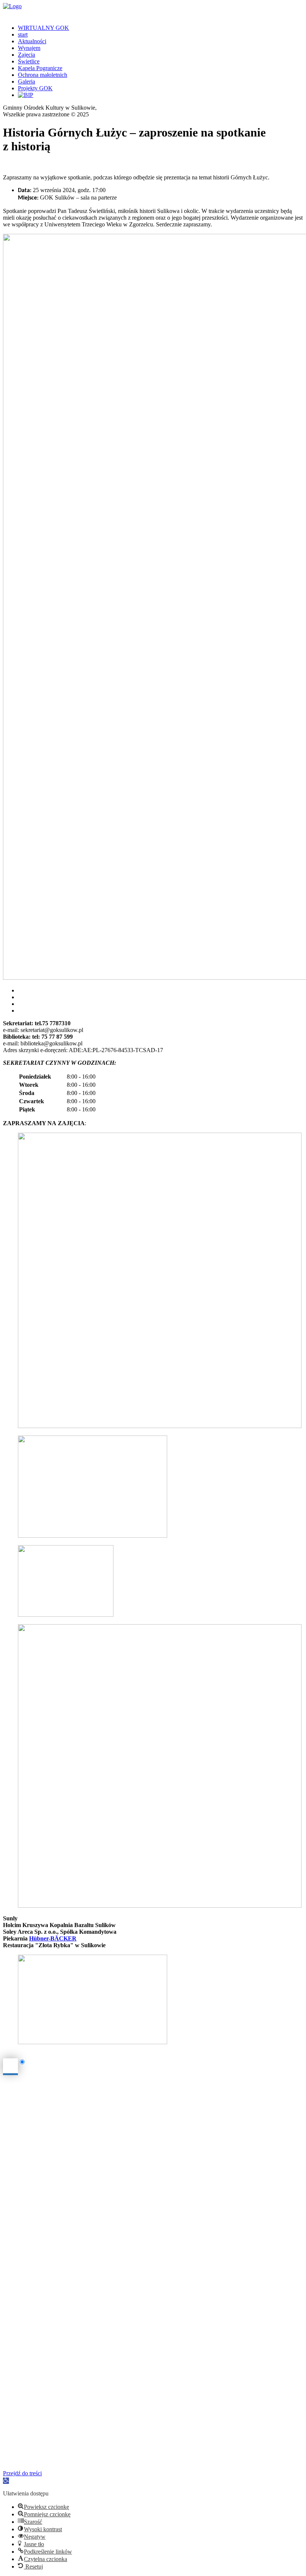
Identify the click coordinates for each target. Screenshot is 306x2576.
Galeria (26, 81)
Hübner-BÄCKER (53, 1938)
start (23, 34)
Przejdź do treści (22, 2473)
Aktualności (32, 41)
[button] (6, 2481)
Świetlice (29, 61)
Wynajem (29, 48)
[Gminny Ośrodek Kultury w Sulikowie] (153, 6)
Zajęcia (26, 55)
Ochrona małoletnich (43, 75)
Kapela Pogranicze (40, 68)
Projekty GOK (35, 88)
